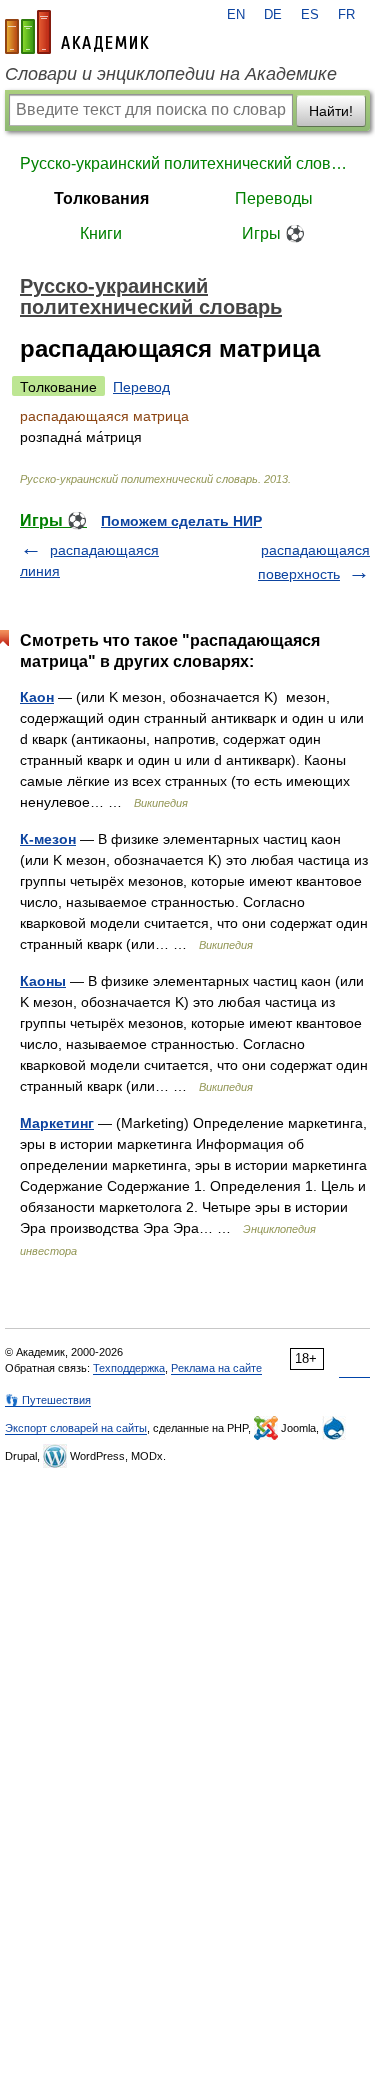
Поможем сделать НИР (181, 521)
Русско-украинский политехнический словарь (187, 163)
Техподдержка (129, 1368)
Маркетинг (57, 1123)
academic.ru (77, 32)
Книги (101, 233)
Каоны (43, 981)
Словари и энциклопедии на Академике (171, 74)
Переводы (274, 198)
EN (236, 15)
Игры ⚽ (273, 233)
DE (273, 15)
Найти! (331, 111)
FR (346, 15)
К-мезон (48, 839)
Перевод (141, 387)
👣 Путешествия (48, 1400)
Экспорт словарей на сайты (76, 1428)
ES (310, 15)
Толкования (101, 198)
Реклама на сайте (216, 1368)
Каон (37, 697)
